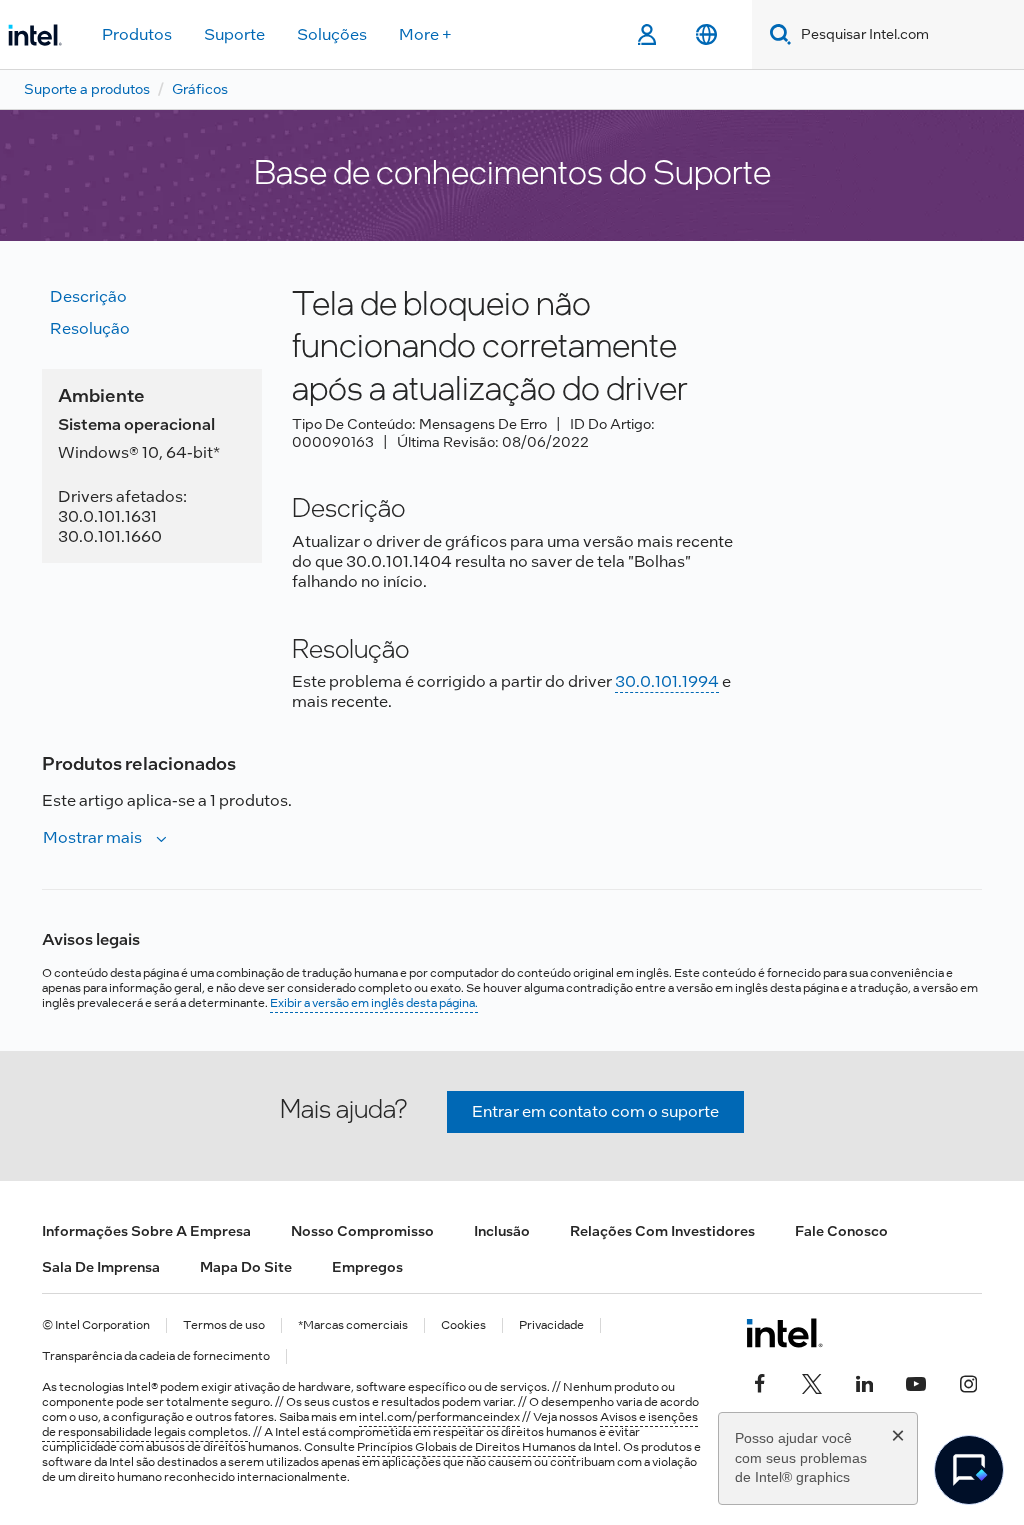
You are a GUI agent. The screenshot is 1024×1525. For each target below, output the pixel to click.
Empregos (367, 1267)
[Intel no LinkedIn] (864, 1381)
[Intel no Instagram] (968, 1381)
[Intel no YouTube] (916, 1381)
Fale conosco (841, 1231)
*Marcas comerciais (353, 1325)
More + (425, 34)
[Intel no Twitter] (812, 1381)
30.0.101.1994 (667, 681)
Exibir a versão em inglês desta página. (374, 1003)
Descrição (88, 296)
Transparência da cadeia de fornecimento (156, 1356)
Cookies (463, 1325)
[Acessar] (646, 35)
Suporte (234, 34)
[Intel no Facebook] (760, 1381)
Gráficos (200, 89)
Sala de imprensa (101, 1267)
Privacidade (551, 1325)
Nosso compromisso (362, 1231)
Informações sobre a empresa (146, 1231)
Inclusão (502, 1231)
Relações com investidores (662, 1231)
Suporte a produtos (87, 89)
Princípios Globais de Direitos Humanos (466, 1447)
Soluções (332, 34)
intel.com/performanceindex (439, 1417)
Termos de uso (224, 1325)
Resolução (90, 328)
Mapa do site (246, 1267)
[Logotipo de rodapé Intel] (784, 1333)
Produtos (137, 34)
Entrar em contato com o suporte (595, 1111)
